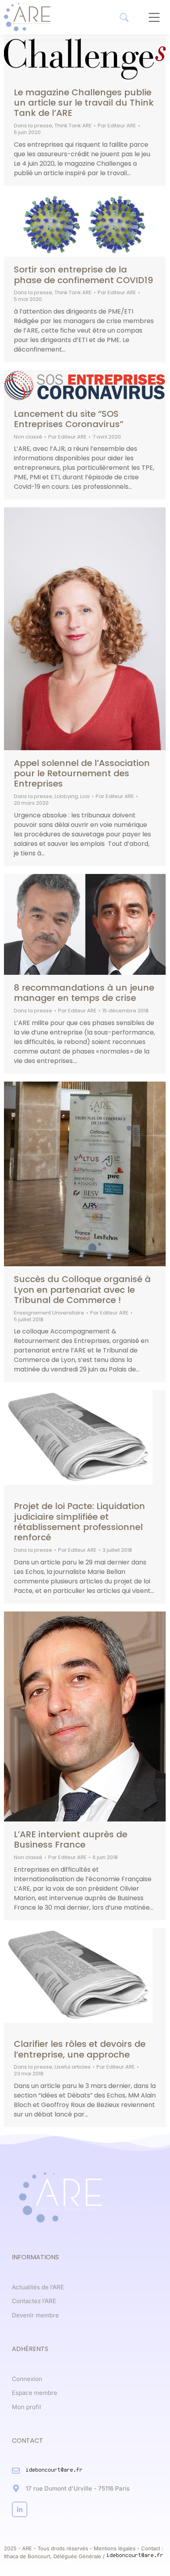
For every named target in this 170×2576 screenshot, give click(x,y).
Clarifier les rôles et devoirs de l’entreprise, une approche (80, 2049)
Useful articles (73, 2067)
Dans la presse (33, 126)
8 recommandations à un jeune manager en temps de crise (84, 993)
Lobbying (66, 796)
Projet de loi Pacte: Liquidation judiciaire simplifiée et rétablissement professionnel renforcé (79, 1522)
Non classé (28, 437)
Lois (85, 796)
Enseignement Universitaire (49, 1313)
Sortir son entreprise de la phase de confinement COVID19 (83, 275)
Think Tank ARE (73, 126)
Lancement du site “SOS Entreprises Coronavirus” (69, 419)
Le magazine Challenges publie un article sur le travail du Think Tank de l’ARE (84, 103)
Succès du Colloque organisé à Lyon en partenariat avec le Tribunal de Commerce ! (82, 1290)
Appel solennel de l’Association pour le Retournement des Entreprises (82, 774)
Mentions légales (115, 2548)
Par (117, 126)
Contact (151, 2548)
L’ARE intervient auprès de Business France (71, 1839)
